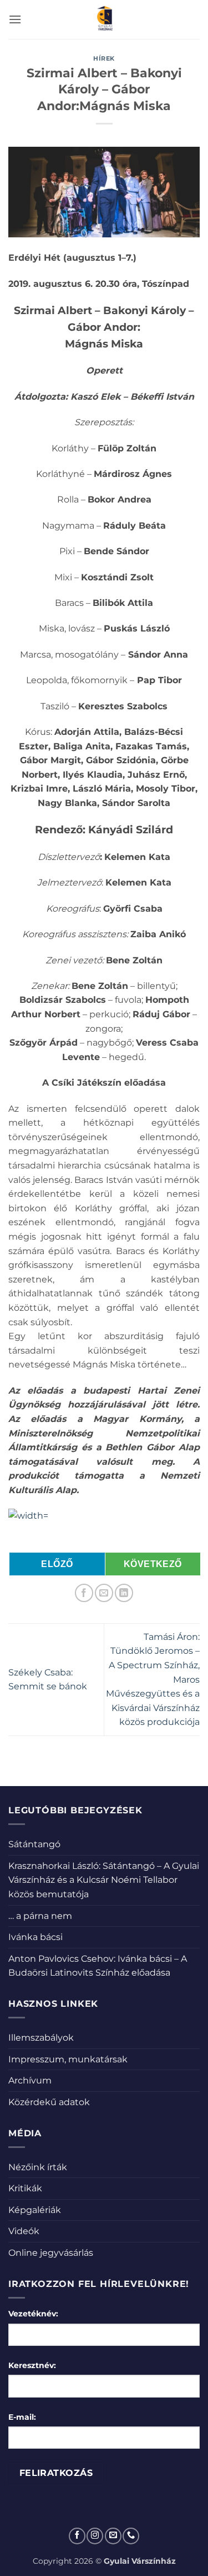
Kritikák (25, 2188)
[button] (15, 19)
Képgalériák (35, 2210)
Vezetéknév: (33, 2314)
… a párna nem (40, 1916)
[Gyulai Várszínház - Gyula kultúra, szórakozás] (104, 19)
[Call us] (131, 2536)
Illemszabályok (41, 2038)
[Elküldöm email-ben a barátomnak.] (104, 1593)
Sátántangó (34, 1844)
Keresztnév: (32, 2365)
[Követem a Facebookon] (77, 2536)
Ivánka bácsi (35, 1937)
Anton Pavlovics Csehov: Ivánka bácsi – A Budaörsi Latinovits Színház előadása (98, 1966)
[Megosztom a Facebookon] (84, 1593)
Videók (24, 2231)
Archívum (30, 2080)
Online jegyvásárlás (51, 2253)
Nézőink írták (38, 2167)
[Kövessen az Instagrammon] (95, 2536)
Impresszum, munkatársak (68, 2059)
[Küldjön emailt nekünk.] (113, 2536)
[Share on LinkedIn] (124, 1593)
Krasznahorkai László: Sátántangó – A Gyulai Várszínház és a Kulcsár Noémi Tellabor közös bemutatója (104, 1880)
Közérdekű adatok (49, 2102)
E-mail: (22, 2417)
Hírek (104, 58)
